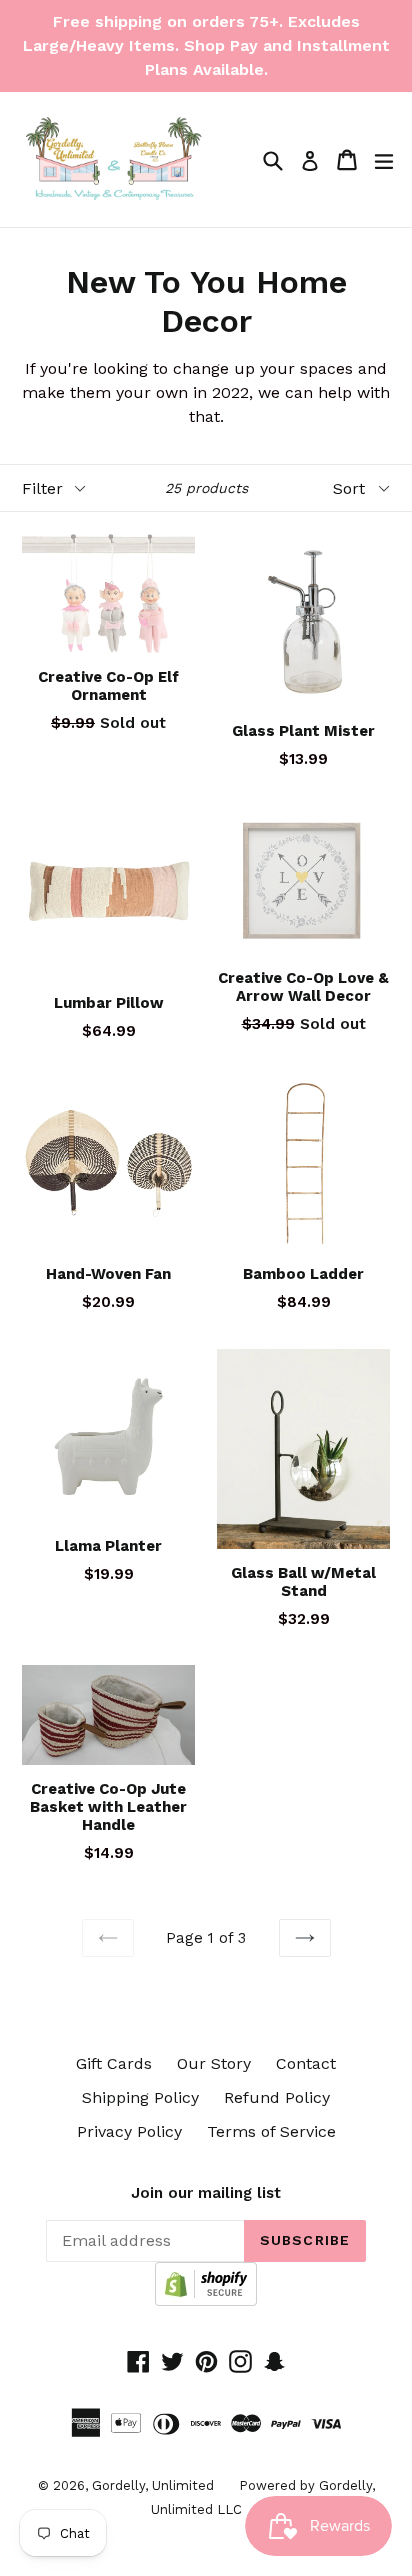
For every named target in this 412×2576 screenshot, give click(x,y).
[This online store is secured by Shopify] (206, 2300)
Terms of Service (271, 2131)
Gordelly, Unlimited (153, 2485)
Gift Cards (114, 2063)
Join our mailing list (206, 2193)
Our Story (214, 2063)
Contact (306, 2063)
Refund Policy (277, 2097)
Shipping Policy (140, 2097)
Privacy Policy (129, 2131)
